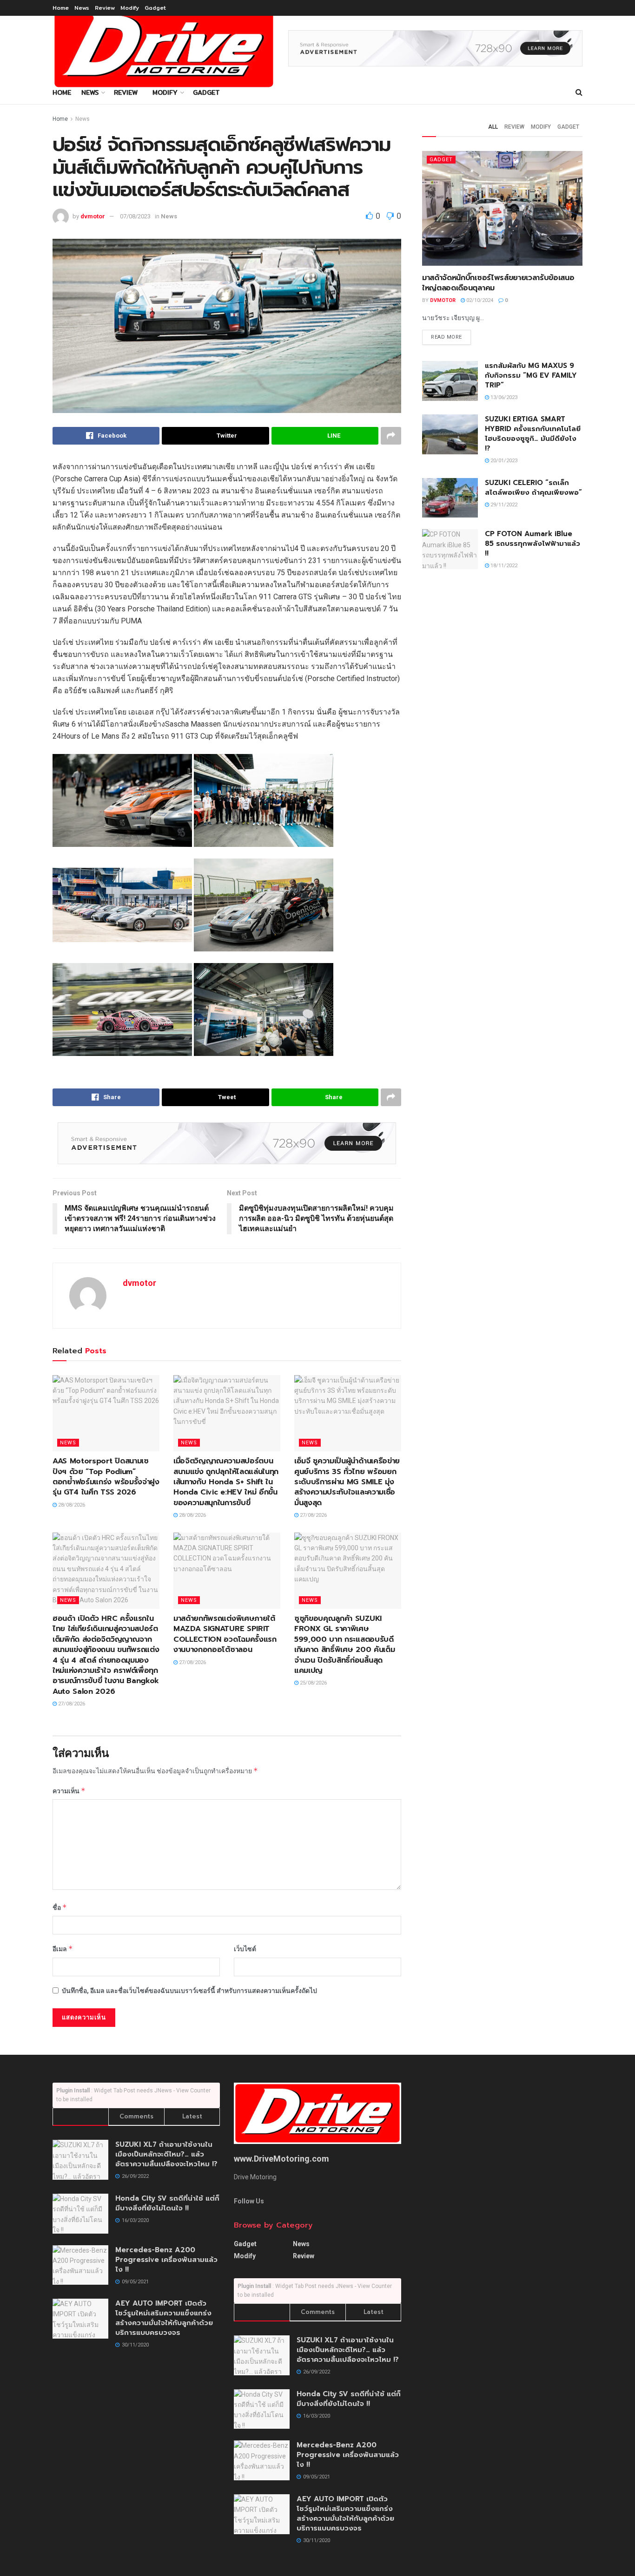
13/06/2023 (503, 397)
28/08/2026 (71, 1505)
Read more (446, 337)
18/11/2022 (503, 566)
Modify (130, 8)
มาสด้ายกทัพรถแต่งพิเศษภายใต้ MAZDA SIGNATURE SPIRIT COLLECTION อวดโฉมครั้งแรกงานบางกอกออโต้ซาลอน (225, 1634)
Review (105, 8)
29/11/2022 (503, 505)
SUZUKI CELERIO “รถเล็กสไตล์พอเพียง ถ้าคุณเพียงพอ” (533, 488)
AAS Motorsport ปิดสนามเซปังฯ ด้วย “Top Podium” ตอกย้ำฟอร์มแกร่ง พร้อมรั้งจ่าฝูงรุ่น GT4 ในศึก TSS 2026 (106, 1477)
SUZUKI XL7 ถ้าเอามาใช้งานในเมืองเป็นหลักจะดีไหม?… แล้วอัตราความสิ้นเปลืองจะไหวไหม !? (166, 2154)
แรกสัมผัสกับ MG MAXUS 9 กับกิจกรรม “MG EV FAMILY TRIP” (531, 375)
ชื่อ (60, 1907)
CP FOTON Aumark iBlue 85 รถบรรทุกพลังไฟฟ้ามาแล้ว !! (532, 544)
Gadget (155, 8)
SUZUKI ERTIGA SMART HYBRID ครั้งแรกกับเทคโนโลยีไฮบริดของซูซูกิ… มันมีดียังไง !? (533, 434)
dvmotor (93, 216)
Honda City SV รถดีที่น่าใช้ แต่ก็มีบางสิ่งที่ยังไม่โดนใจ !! (167, 2203)
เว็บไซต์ (245, 1949)
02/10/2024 (479, 300)
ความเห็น (69, 1791)
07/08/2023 (135, 216)
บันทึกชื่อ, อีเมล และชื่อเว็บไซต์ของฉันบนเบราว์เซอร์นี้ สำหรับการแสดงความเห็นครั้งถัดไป (189, 1991)
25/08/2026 (313, 1683)
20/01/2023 (503, 461)
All (493, 127)
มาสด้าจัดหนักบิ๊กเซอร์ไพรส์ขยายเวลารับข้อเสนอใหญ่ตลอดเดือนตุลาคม (498, 283)
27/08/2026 (313, 1515)
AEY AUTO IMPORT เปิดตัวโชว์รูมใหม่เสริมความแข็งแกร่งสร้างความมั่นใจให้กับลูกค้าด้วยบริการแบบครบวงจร (164, 2318)
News (82, 8)
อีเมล (63, 1949)
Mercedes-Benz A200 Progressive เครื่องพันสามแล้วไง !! (166, 2260)
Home (61, 8)
